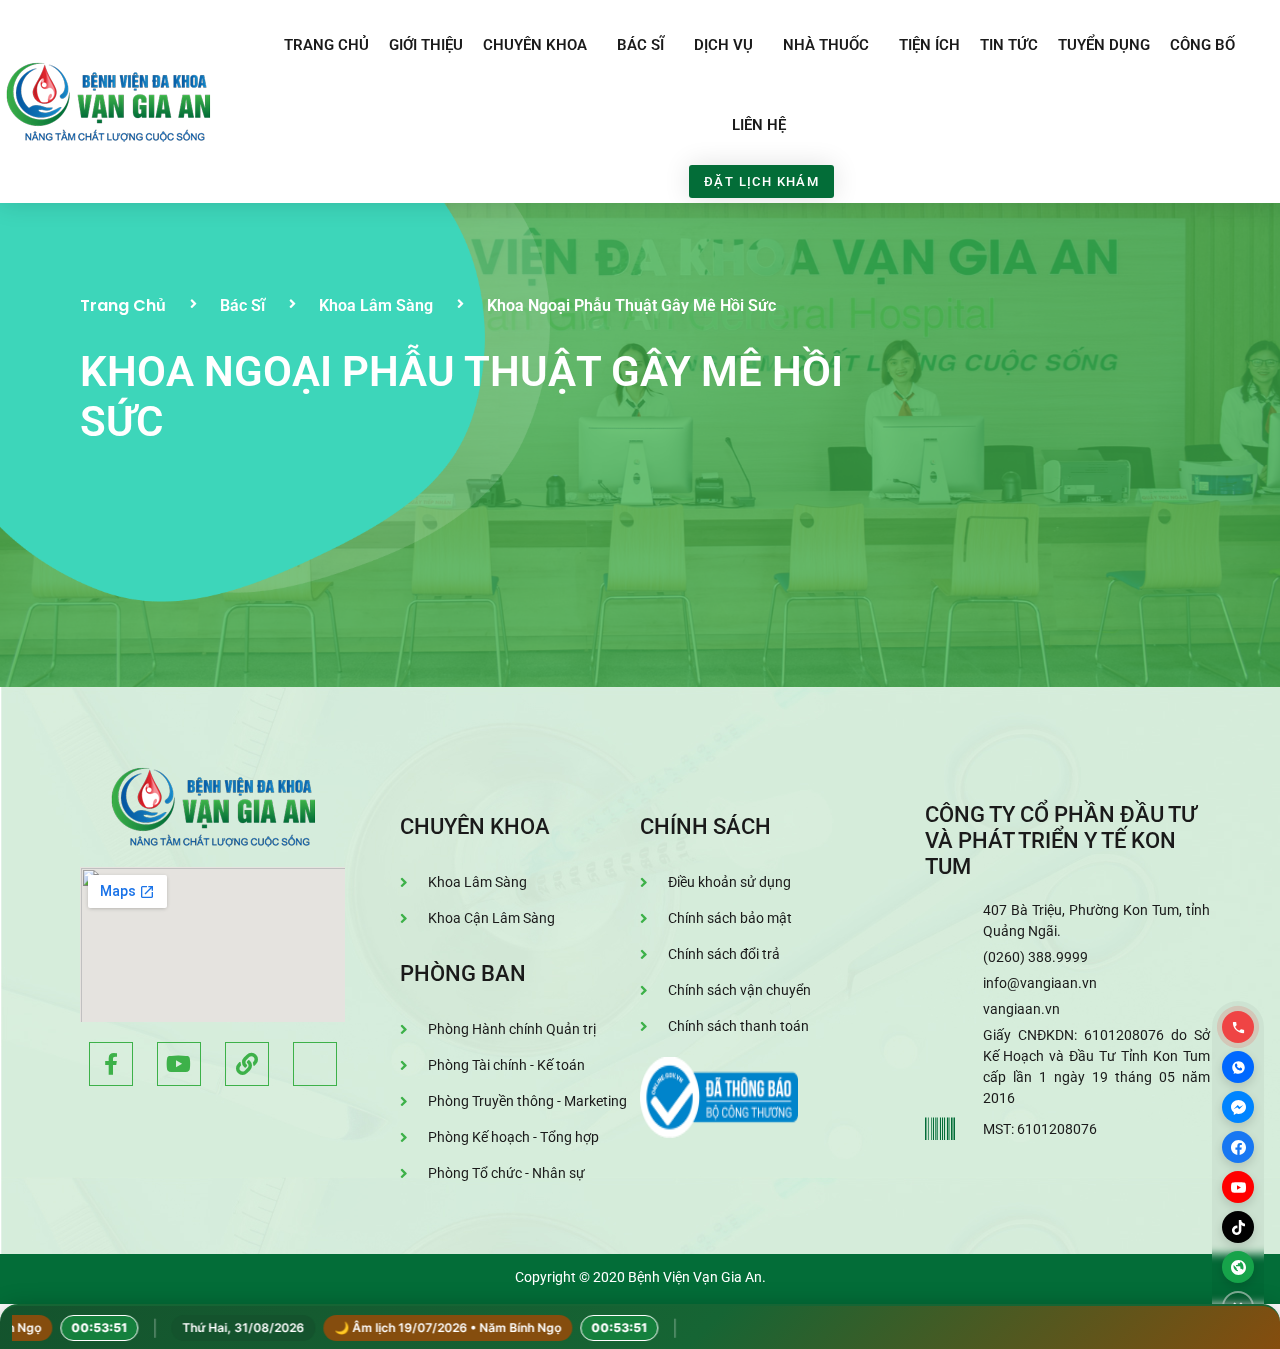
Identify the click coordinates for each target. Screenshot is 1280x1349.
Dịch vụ (723, 45)
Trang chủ (326, 45)
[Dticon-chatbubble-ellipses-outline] (315, 1064)
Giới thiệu (426, 45)
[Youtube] (179, 1064)
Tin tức (1009, 45)
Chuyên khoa (535, 45)
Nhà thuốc (826, 45)
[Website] (1238, 1267)
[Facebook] (1238, 1147)
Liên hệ (759, 125)
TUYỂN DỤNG (1104, 45)
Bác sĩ (640, 45)
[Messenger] (1238, 1107)
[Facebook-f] (111, 1064)
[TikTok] (1238, 1227)
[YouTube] (1238, 1187)
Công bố (1202, 45)
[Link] (247, 1064)
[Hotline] (1238, 1027)
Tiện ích (929, 45)
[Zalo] (1238, 1067)
